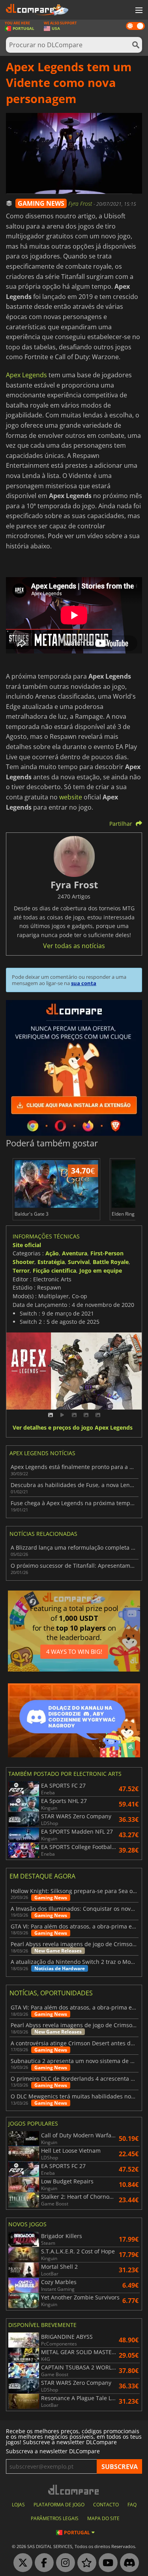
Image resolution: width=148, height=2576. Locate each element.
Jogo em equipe (101, 1270)
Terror (21, 1270)
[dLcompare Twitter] (21, 2563)
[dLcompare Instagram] (64, 2563)
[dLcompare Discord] (127, 2563)
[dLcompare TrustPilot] (85, 2563)
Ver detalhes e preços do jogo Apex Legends (73, 1428)
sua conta (84, 983)
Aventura (75, 1253)
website (71, 797)
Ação (52, 1253)
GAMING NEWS (41, 203)
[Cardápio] (138, 11)
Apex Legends (26, 375)
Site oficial (27, 1245)
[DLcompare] (74, 2490)
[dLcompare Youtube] (106, 2563)
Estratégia (51, 1262)
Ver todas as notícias (74, 946)
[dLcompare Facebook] (42, 2563)
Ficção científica (54, 1270)
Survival (79, 1262)
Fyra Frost (81, 204)
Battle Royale (111, 1262)
